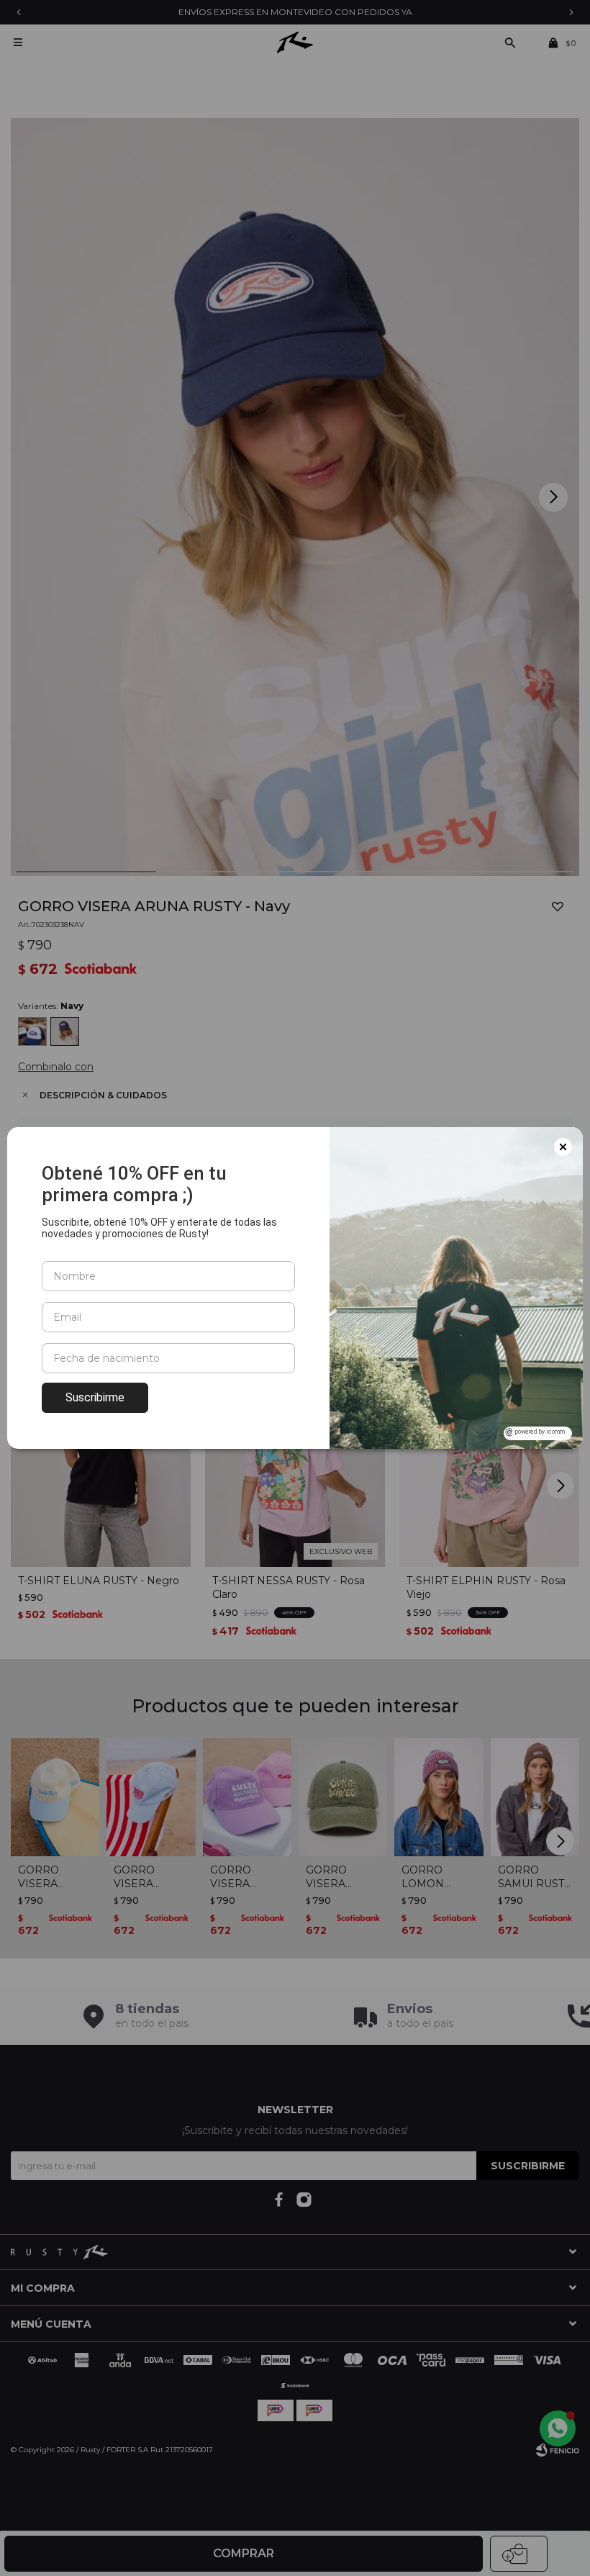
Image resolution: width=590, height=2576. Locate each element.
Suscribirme (95, 1397)
